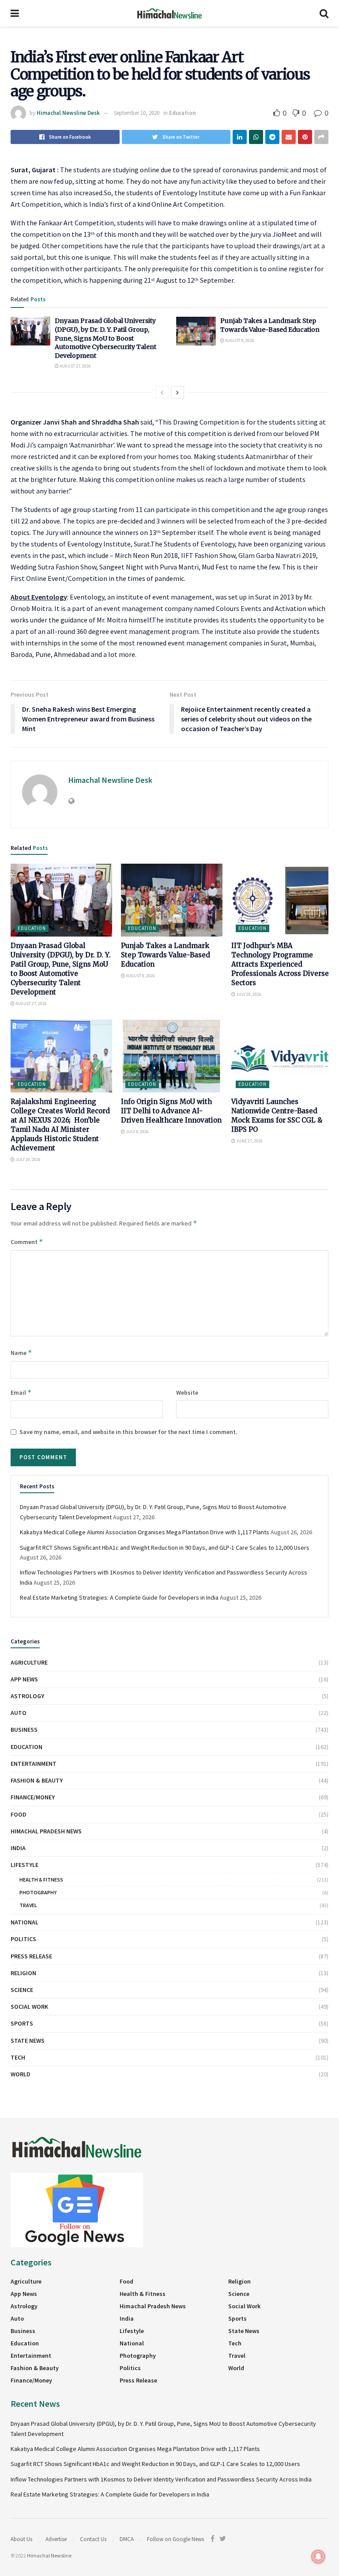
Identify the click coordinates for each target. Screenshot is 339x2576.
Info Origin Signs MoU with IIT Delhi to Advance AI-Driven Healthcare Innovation (171, 1111)
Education (182, 113)
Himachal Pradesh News (46, 1831)
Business (24, 1730)
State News (28, 2041)
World (21, 2074)
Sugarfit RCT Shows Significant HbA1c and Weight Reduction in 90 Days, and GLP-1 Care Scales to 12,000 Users (165, 1548)
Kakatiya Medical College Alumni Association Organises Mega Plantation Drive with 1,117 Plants (145, 1532)
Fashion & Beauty (37, 1780)
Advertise (56, 2539)
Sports (22, 2023)
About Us (21, 2539)
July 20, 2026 (28, 1159)
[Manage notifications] (318, 2557)
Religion (23, 1973)
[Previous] (162, 392)
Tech (18, 2057)
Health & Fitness (41, 1880)
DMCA (127, 2539)
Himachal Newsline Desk (68, 113)
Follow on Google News (175, 2539)
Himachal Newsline (49, 2555)
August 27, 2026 (75, 366)
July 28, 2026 (248, 994)
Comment (27, 1242)
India (18, 1848)
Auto (19, 1713)
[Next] (177, 392)
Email (21, 1392)
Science (22, 1990)
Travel (28, 1905)
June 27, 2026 (249, 1141)
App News (24, 1679)
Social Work (29, 2007)
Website (187, 1392)
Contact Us (93, 2539)
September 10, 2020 (137, 113)
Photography (38, 1892)
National (24, 1922)
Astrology (27, 1696)
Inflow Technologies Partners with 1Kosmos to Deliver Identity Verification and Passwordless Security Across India (161, 2479)
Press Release (31, 1956)
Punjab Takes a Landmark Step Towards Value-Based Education (270, 325)
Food (19, 1814)
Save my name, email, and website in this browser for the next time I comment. (128, 1432)
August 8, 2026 (239, 340)
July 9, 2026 (137, 1132)
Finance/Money (33, 1797)
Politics (23, 1939)
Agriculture (29, 1662)
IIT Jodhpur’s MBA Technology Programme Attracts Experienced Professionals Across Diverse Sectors (280, 964)
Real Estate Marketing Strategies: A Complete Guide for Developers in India (119, 1597)
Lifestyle (24, 1865)
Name (21, 1352)
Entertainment (34, 1764)
